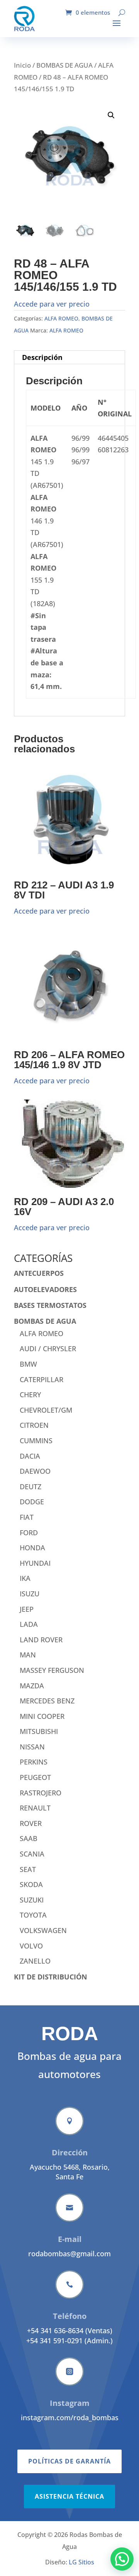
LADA (29, 1624)
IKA (25, 1578)
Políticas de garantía (69, 2461)
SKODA (31, 1884)
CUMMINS (36, 1441)
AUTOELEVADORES (45, 1289)
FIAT (27, 1517)
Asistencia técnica (69, 2496)
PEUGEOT (35, 1777)
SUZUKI (32, 1900)
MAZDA (32, 1686)
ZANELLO (35, 1961)
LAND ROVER (41, 1640)
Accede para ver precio (52, 304)
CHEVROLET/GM (46, 1410)
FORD (29, 1533)
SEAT (28, 1869)
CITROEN (34, 1425)
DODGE (32, 1502)
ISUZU (30, 1594)
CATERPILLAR (42, 1379)
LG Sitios (81, 2562)
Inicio (22, 65)
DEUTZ (31, 1487)
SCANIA (32, 1854)
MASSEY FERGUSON (52, 1670)
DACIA (30, 1456)
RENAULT (35, 1808)
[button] (111, 115)
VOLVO (31, 1946)
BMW (28, 1364)
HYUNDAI (35, 1563)
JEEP (27, 1609)
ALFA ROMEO (61, 318)
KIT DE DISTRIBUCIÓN (51, 1977)
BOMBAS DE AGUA (64, 65)
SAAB (29, 1838)
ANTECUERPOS (39, 1273)
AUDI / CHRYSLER (48, 1349)
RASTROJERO (41, 1793)
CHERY (30, 1395)
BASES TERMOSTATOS (50, 1305)
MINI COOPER (42, 1716)
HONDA (32, 1548)
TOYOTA (33, 1915)
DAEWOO (35, 1471)
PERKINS (34, 1762)
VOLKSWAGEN (43, 1930)
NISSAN (32, 1747)
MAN (28, 1655)
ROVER (31, 1823)
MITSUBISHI (39, 1731)
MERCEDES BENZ (47, 1701)
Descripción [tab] (42, 357)
